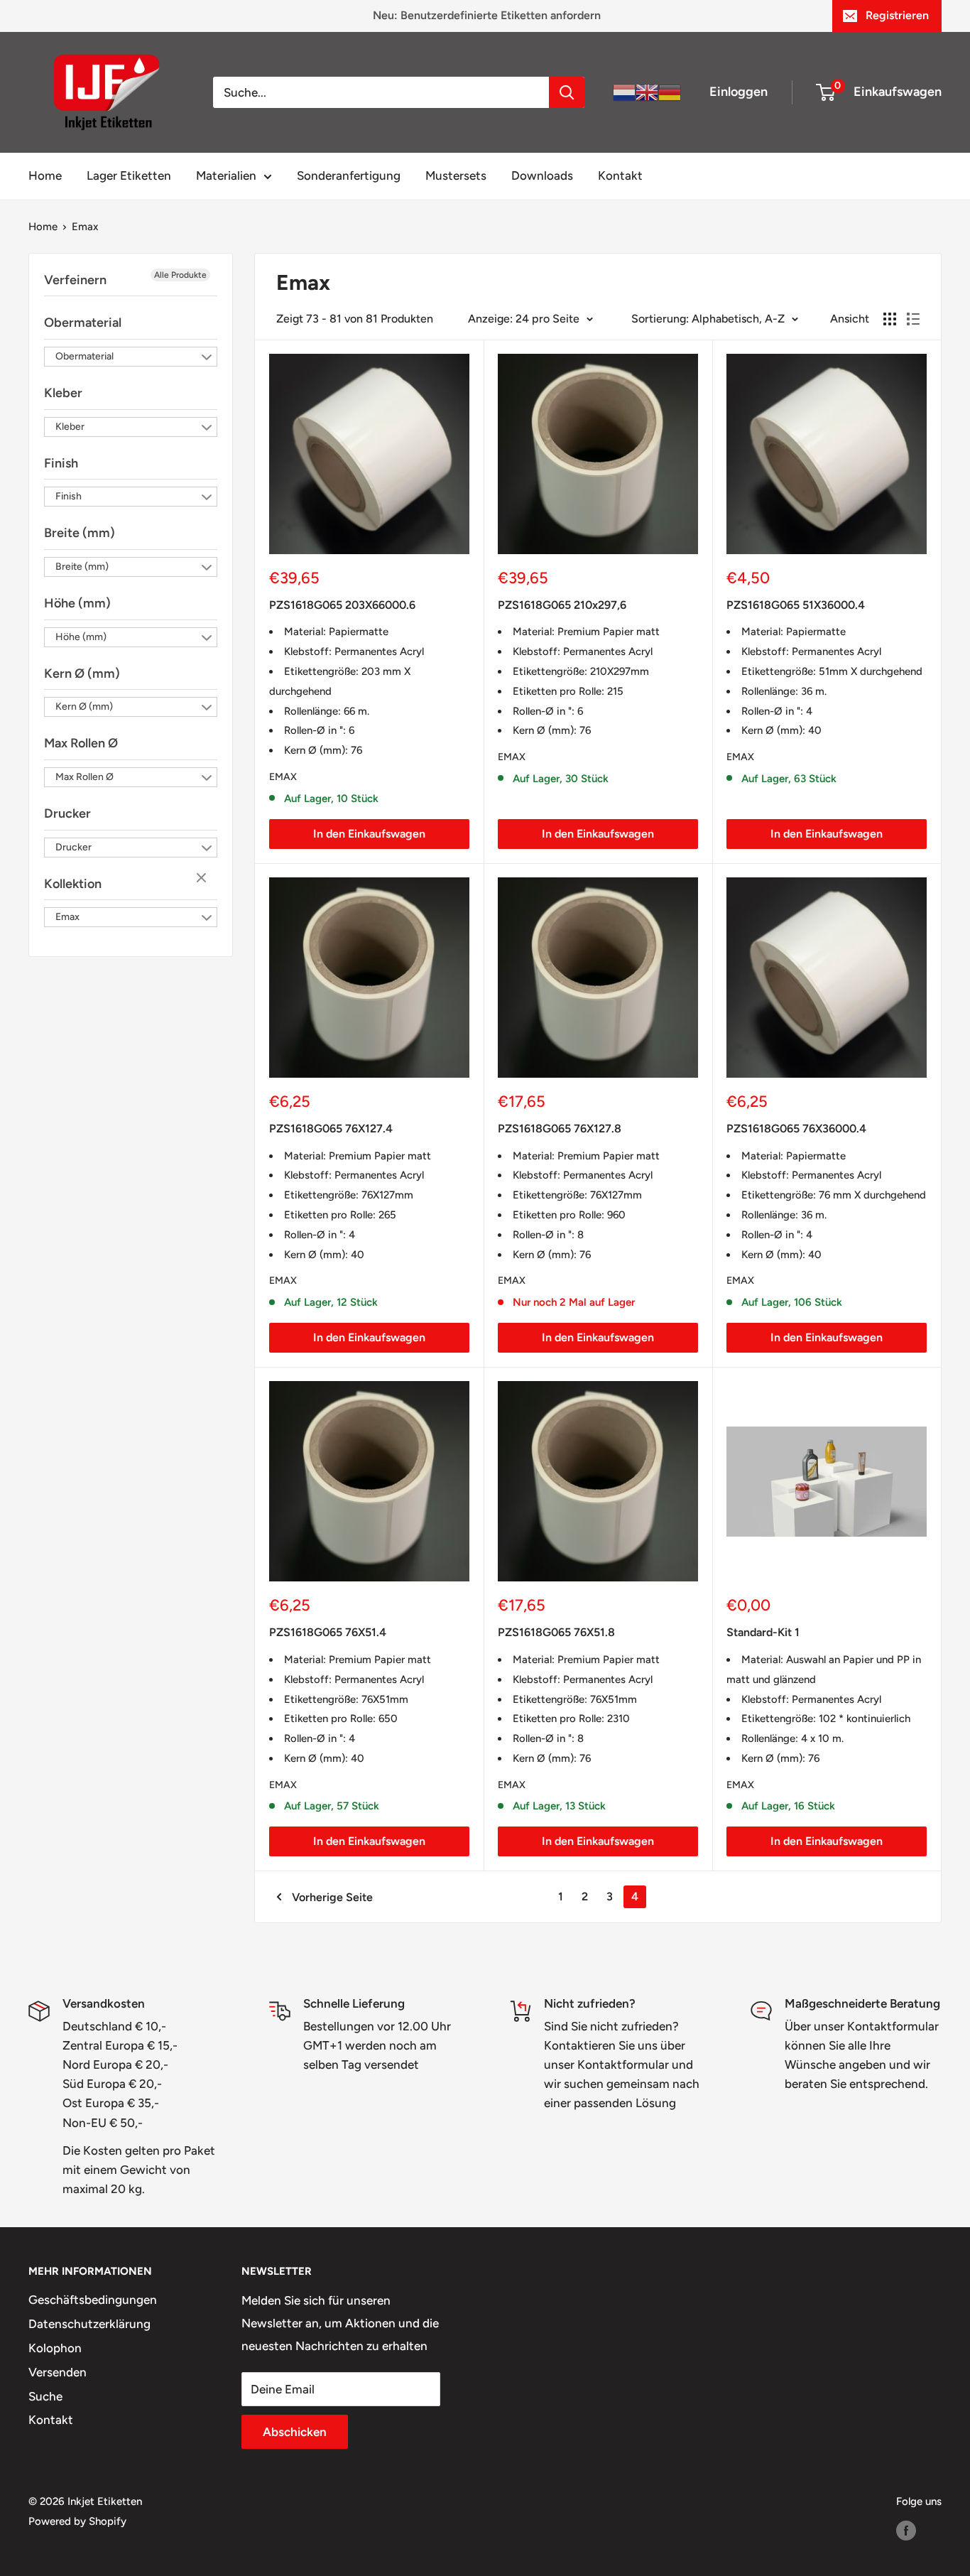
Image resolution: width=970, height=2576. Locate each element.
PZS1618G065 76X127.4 (331, 1129)
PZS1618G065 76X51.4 (328, 1632)
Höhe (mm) (77, 603)
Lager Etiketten (129, 175)
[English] (647, 92)
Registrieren (897, 15)
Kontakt (620, 175)
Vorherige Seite (332, 1897)
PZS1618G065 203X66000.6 (342, 605)
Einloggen (739, 92)
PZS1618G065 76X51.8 (556, 1632)
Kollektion (73, 884)
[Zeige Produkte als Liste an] (913, 319)
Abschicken (295, 2432)
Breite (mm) (80, 533)
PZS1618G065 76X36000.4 (796, 1129)
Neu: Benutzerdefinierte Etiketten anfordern (487, 15)
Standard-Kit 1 (763, 1632)
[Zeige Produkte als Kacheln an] (890, 319)
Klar (203, 879)
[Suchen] (567, 92)
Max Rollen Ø (81, 743)
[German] (670, 92)
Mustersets (456, 175)
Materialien (226, 175)
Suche (45, 2396)
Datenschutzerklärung (89, 2324)
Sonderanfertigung (349, 175)
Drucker (67, 813)
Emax (85, 227)
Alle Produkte (180, 275)
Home (45, 175)
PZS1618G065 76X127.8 (560, 1129)
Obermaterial (83, 323)
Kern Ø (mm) (82, 673)
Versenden (58, 2372)
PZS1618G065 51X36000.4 (796, 605)
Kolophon (55, 2348)
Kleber (63, 393)
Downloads (542, 175)
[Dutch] (624, 92)
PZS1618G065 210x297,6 (562, 605)
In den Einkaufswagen (369, 834)
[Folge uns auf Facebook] (906, 2530)
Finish (61, 463)
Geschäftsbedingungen (93, 2300)
